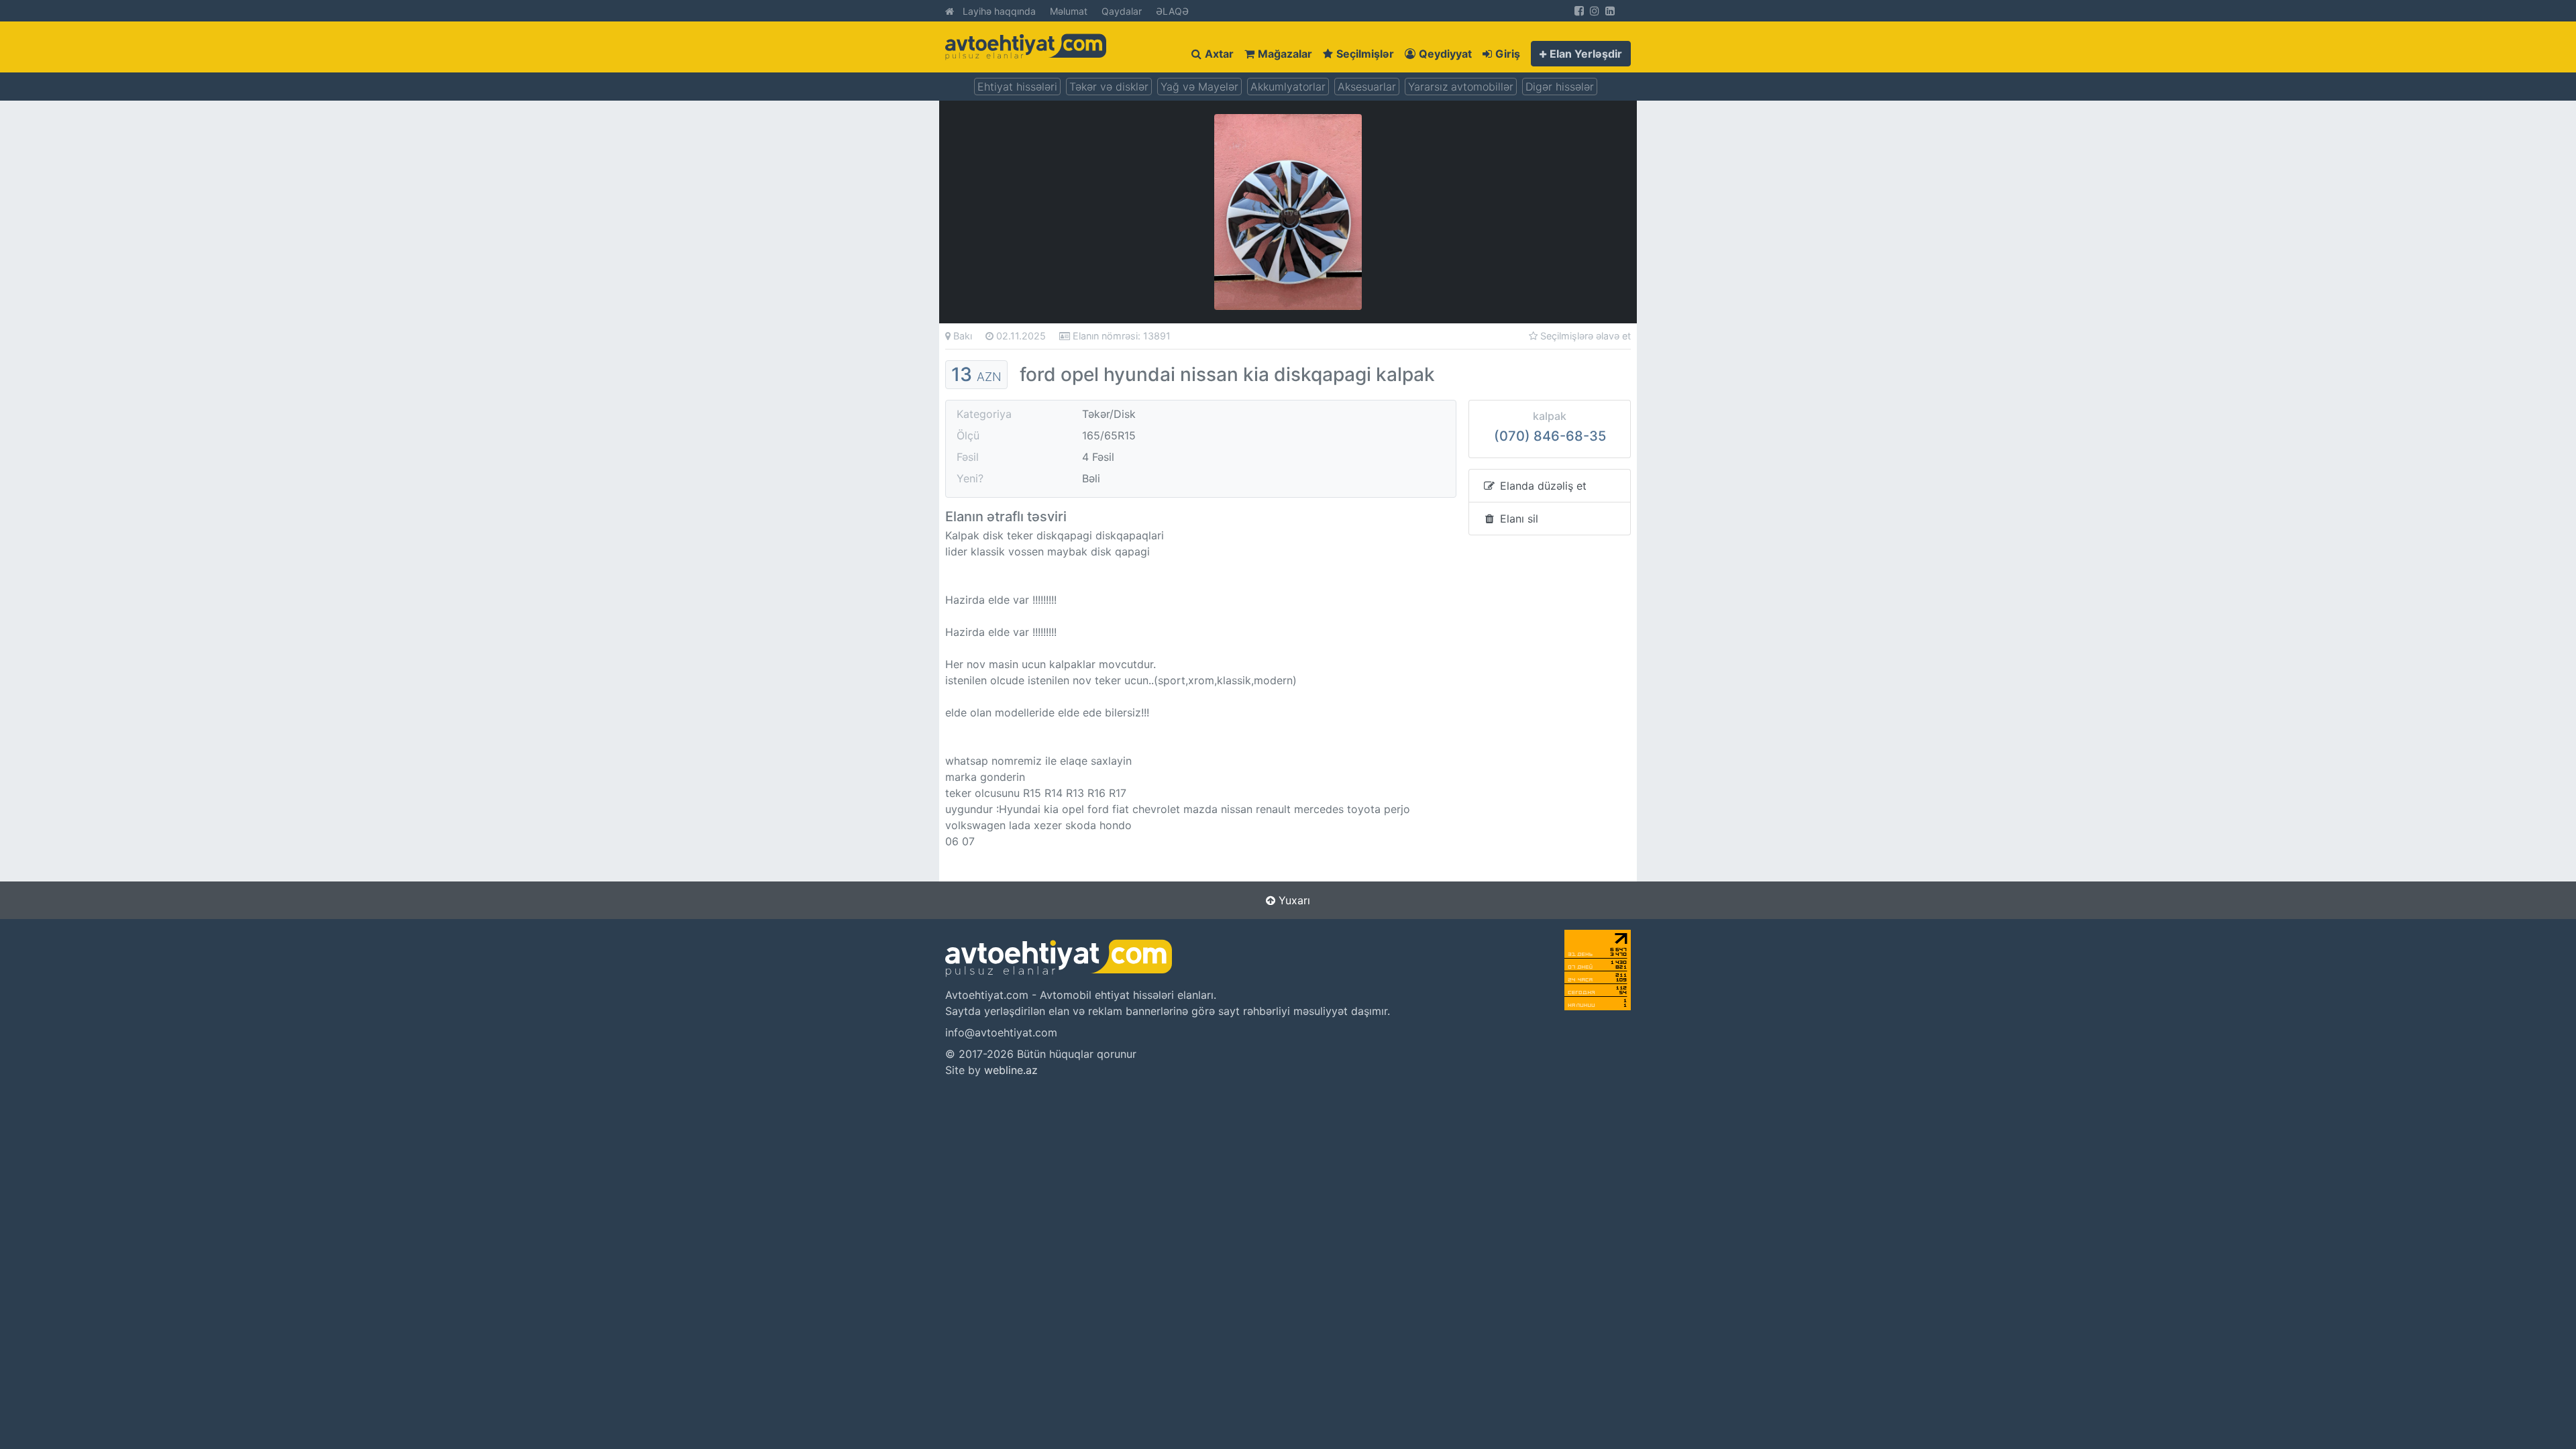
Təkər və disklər (1109, 87)
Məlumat (1069, 11)
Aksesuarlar (1367, 87)
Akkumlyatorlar (1288, 87)
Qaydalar (1122, 11)
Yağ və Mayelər (1199, 87)
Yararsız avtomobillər (1461, 87)
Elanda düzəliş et (1542, 486)
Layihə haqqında (999, 11)
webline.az (1011, 1070)
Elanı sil (1517, 519)
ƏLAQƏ (1172, 11)
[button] (1581, 54)
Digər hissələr (1560, 87)
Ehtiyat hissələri (1017, 87)
